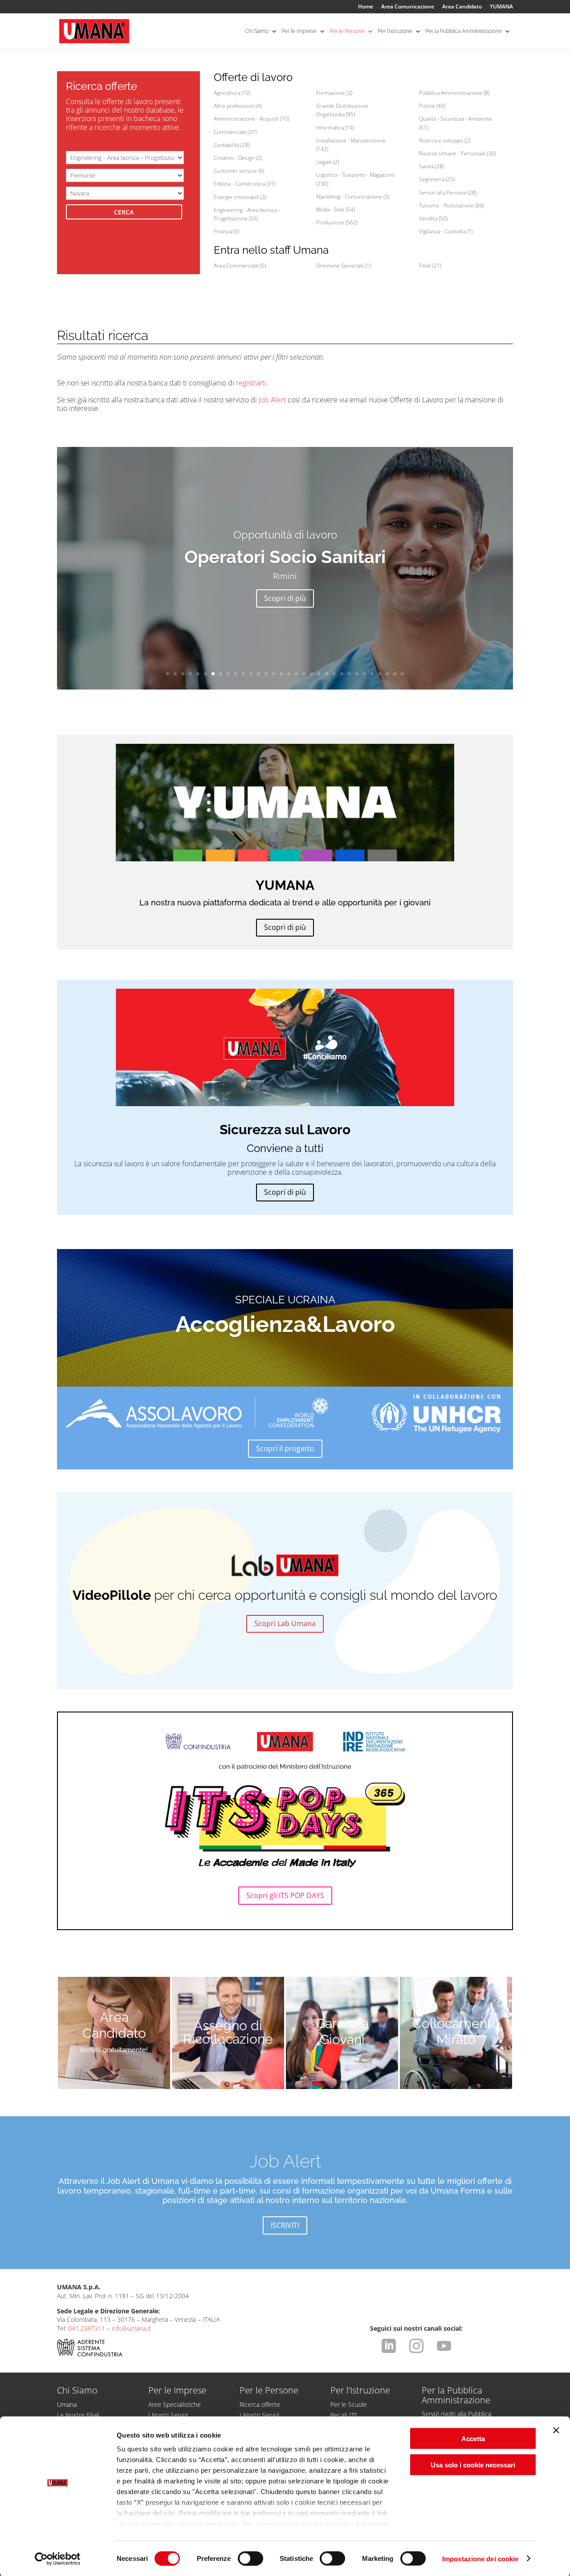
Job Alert (272, 400)
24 (342, 674)
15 (274, 674)
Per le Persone (347, 31)
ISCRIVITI (285, 2225)
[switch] (250, 2558)
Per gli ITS (344, 2415)
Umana (67, 2404)
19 (304, 674)
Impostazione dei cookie (480, 2558)
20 (311, 674)
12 (251, 674)
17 (289, 674)
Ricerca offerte (260, 2404)
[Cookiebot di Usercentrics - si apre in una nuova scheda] (58, 2559)
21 (319, 674)
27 (364, 674)
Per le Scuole (349, 2404)
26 (357, 674)
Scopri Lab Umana (285, 1623)
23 (334, 674)
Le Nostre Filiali (78, 2415)
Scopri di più (285, 598)
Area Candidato (462, 7)
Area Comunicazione (408, 7)
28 (372, 674)
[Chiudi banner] (556, 2430)
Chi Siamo (257, 31)
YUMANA (501, 7)
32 (402, 674)
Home (366, 7)
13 (259, 674)
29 (380, 674)
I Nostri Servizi (168, 2415)
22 (327, 674)
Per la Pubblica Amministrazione (464, 31)
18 (296, 674)
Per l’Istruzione (395, 31)
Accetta (473, 2439)
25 (349, 674)
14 (266, 674)
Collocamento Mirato (456, 2031)
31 (395, 674)
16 (281, 674)
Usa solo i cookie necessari (473, 2464)
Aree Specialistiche (175, 2404)
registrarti (251, 383)
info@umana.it (131, 2328)
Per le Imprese (299, 31)
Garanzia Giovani (342, 2031)
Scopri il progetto (285, 1448)
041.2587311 (87, 2328)
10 (236, 674)
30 (387, 674)
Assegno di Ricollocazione (228, 2032)
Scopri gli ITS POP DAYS (285, 1895)
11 (243, 674)
